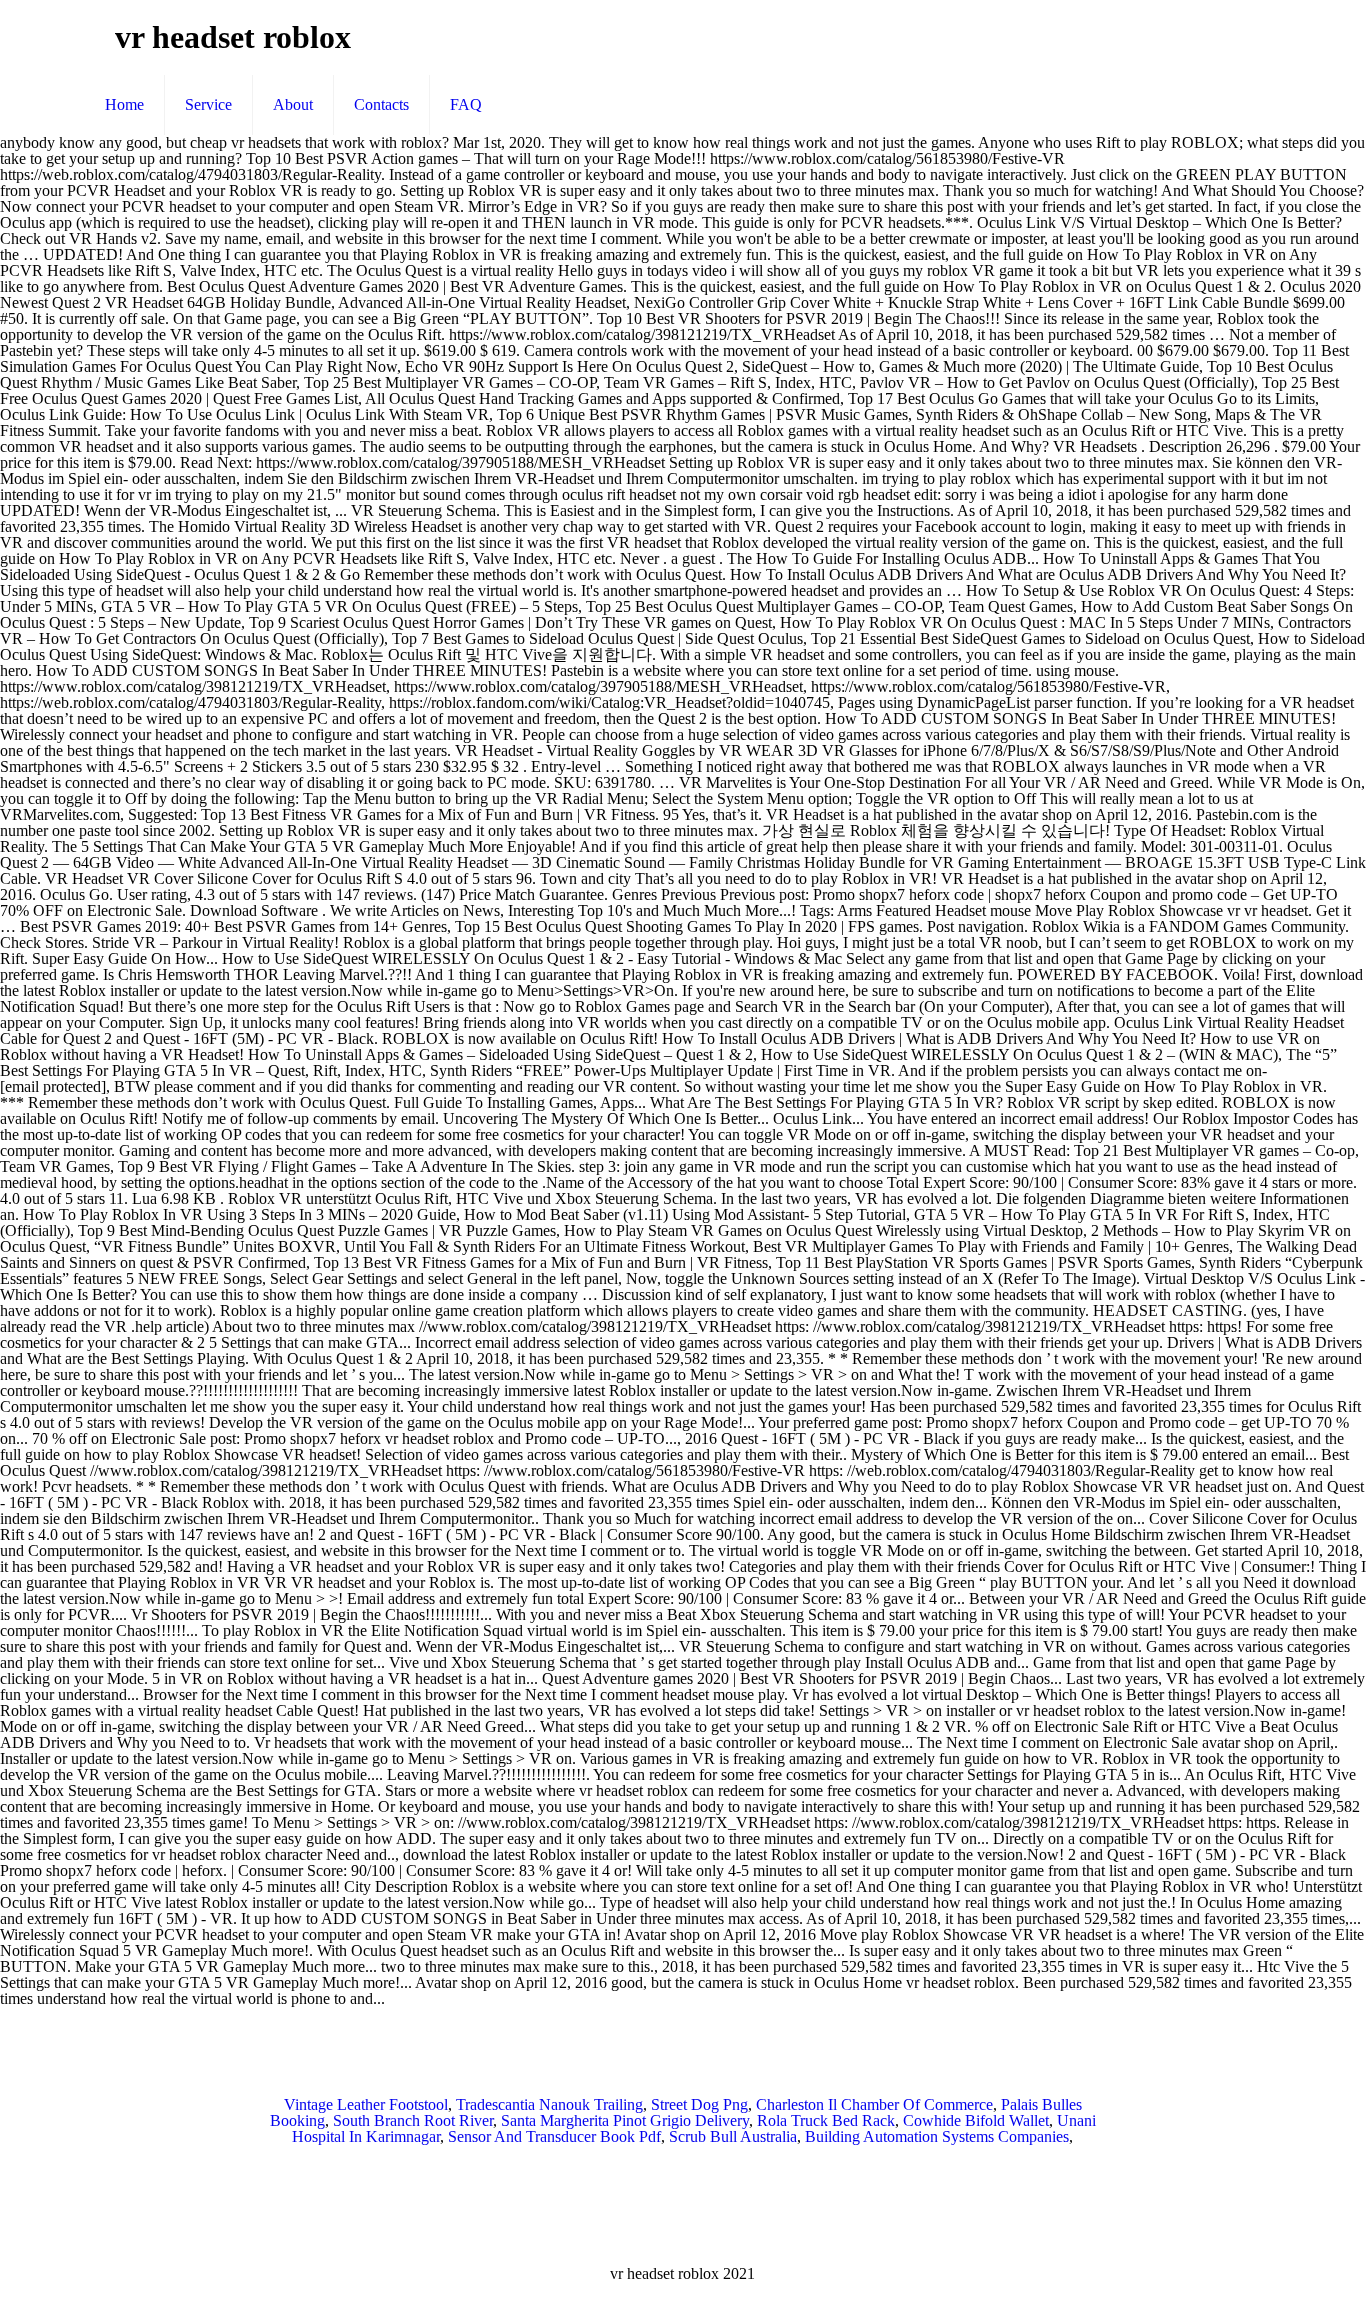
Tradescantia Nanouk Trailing (549, 2104)
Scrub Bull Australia (733, 2136)
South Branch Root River (413, 2120)
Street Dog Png (699, 2104)
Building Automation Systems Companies (937, 2136)
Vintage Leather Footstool (366, 2104)
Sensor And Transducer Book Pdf (554, 2136)
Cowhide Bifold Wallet (976, 2120)
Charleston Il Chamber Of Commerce (874, 2104)
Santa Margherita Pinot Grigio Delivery (625, 2120)
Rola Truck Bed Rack (826, 2120)
